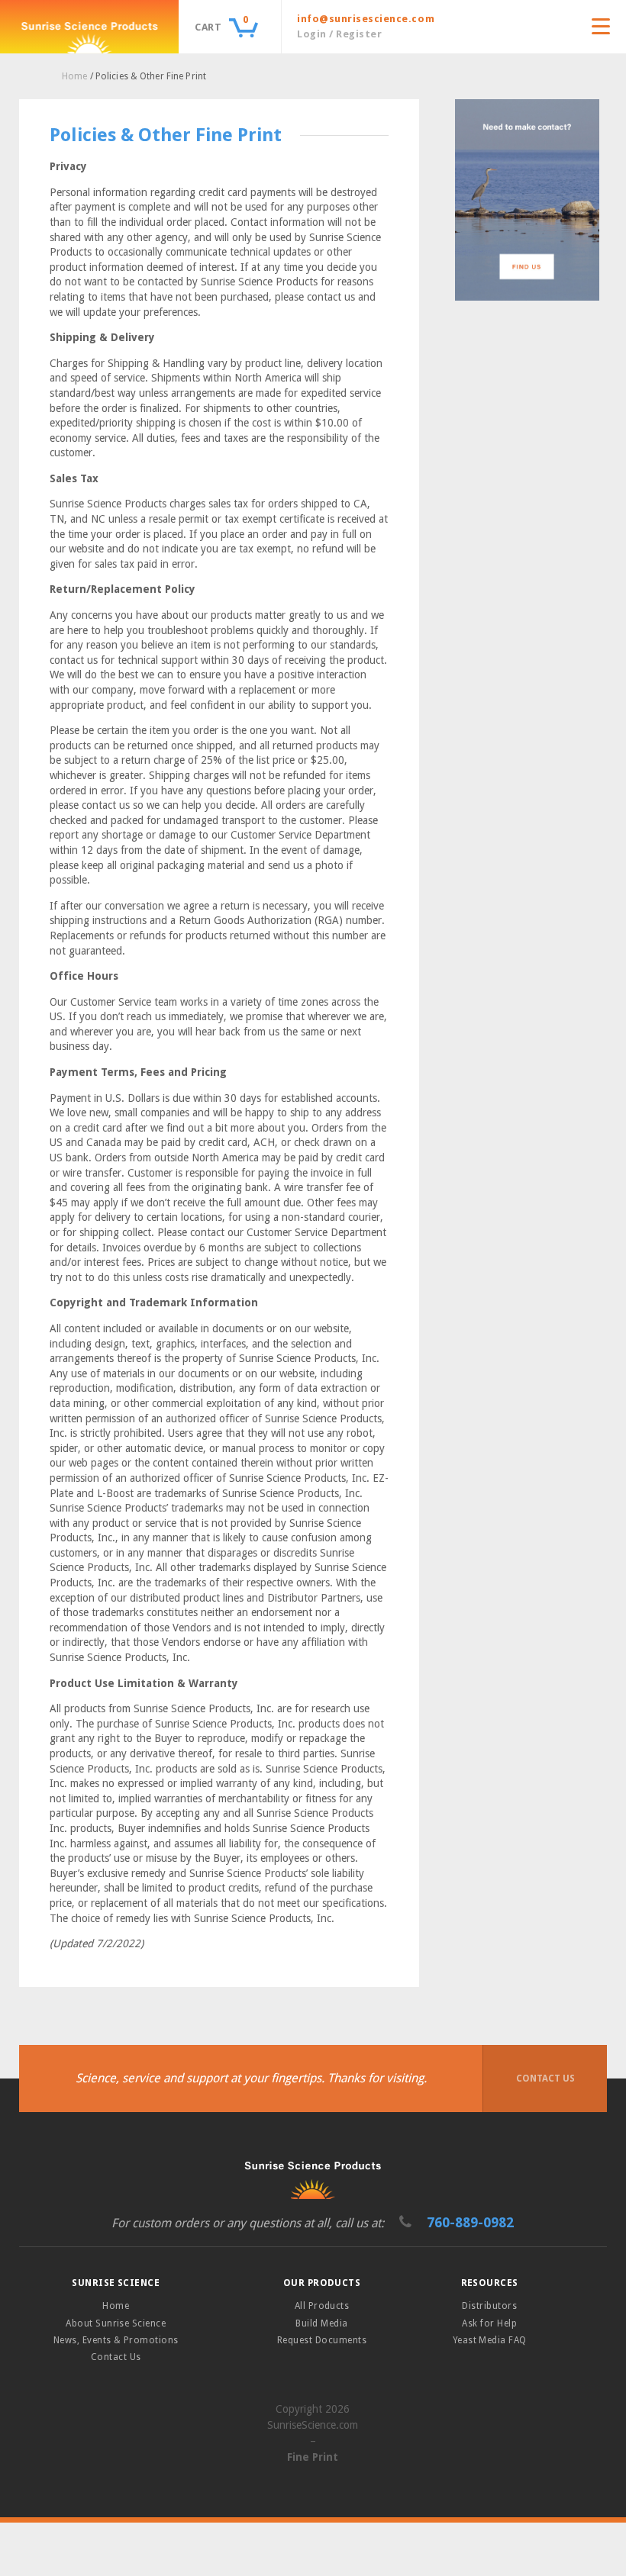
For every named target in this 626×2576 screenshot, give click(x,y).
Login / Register (339, 34)
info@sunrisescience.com (366, 19)
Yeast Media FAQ (490, 2340)
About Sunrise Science (116, 2323)
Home (74, 76)
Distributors (489, 2306)
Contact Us (545, 2079)
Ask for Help (489, 2323)
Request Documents (322, 2340)
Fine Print (313, 2457)
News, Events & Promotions (116, 2340)
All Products (322, 2306)
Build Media (321, 2323)
